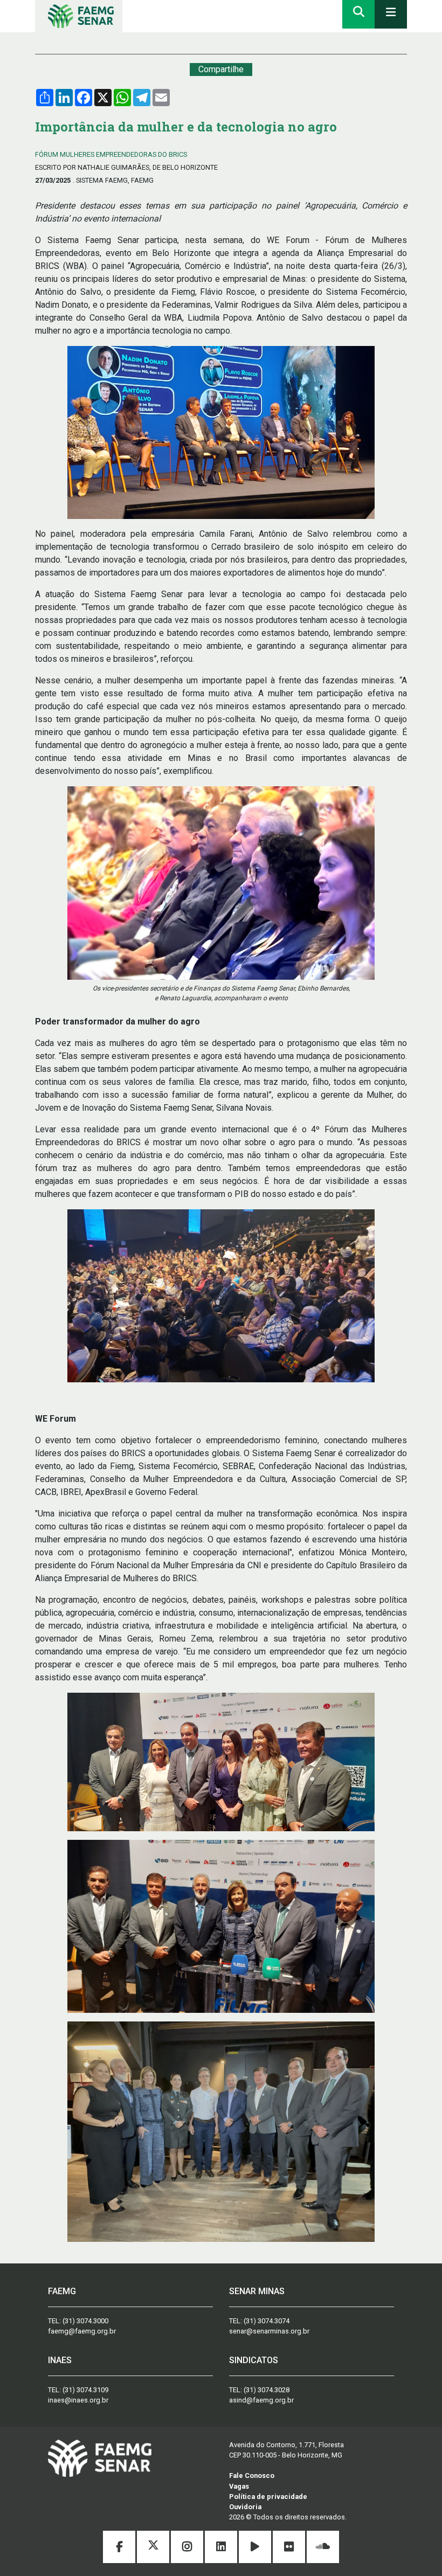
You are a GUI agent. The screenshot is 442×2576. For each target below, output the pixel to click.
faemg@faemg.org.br (82, 2331)
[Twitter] (154, 2548)
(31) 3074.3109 (85, 2390)
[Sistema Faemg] (100, 2458)
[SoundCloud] (323, 2548)
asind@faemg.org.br (261, 2400)
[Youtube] (256, 2548)
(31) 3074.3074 (267, 2321)
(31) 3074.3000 (85, 2321)
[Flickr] (290, 2548)
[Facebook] (120, 2548)
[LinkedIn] (222, 2548)
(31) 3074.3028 (267, 2390)
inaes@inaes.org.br (78, 2400)
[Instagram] (188, 2548)
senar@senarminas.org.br (269, 2331)
